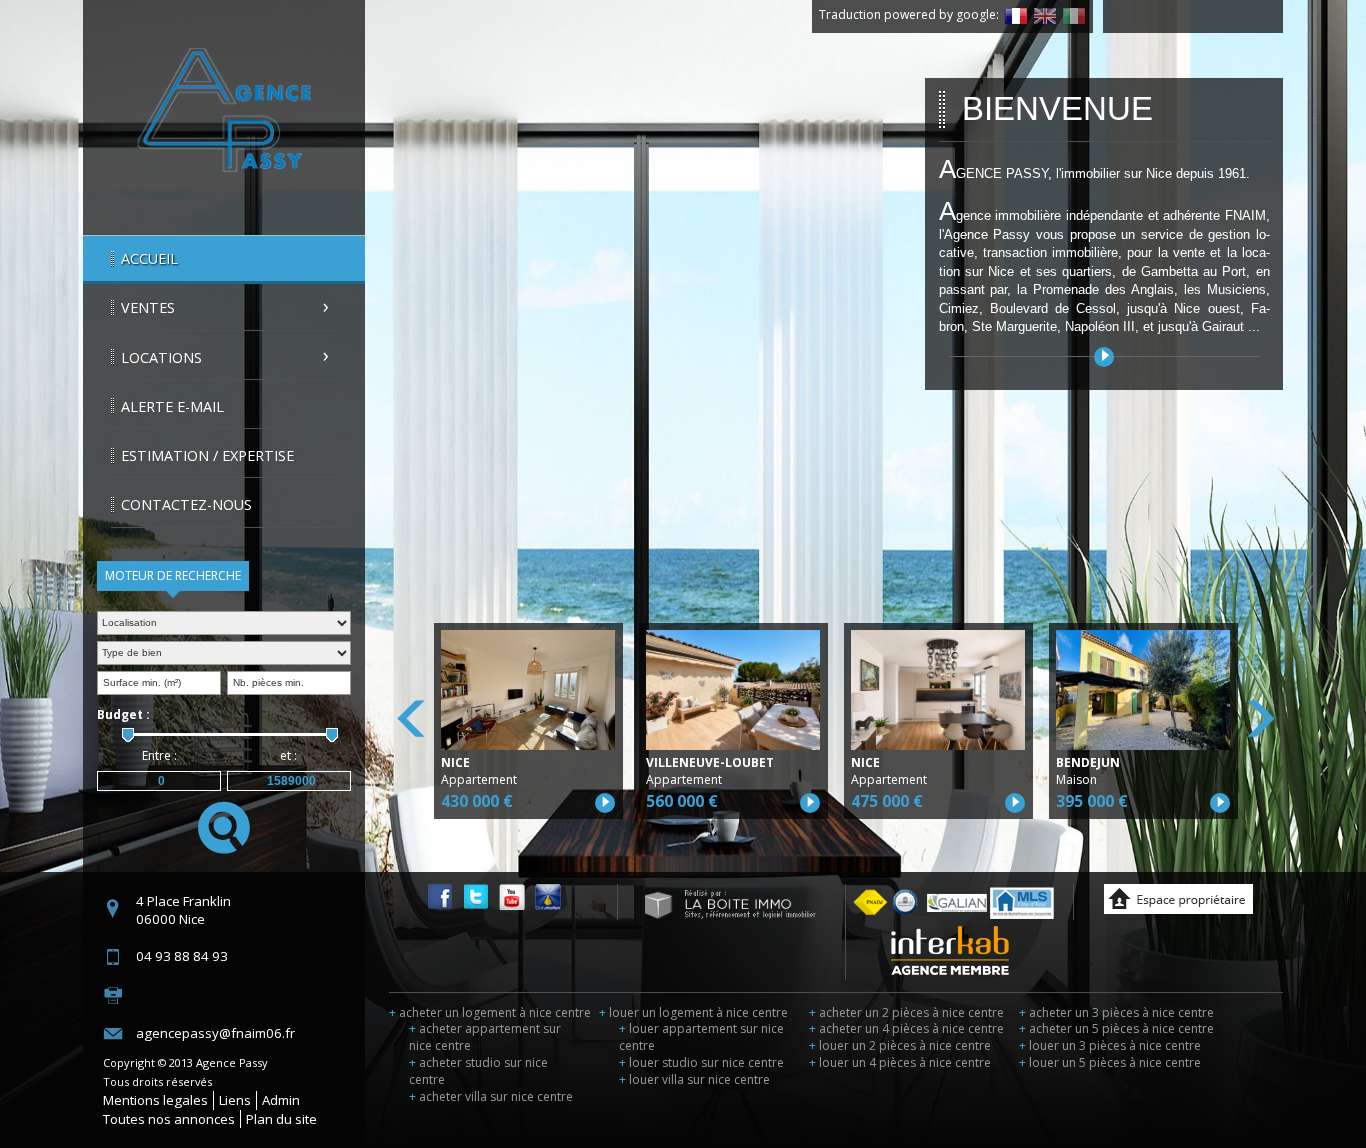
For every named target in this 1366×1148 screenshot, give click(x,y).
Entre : (159, 755)
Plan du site (281, 1119)
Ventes (148, 307)
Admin (281, 1100)
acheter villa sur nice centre (491, 1096)
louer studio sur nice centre (701, 1062)
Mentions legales (155, 1100)
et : (288, 755)
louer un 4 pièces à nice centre (900, 1062)
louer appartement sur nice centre (701, 1037)
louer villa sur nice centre (694, 1079)
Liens (235, 1100)
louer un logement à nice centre (693, 1012)
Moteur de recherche (173, 575)
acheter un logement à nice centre (490, 1012)
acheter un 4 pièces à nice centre (906, 1028)
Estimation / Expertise (207, 455)
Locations (161, 357)
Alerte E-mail (172, 406)
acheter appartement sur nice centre (485, 1037)
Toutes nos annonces (169, 1119)
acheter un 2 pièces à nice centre (906, 1012)
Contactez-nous (186, 504)
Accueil (149, 258)
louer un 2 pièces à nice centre (900, 1045)
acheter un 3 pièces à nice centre (1116, 1012)
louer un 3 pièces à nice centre (1110, 1045)
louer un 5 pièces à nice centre (1110, 1062)
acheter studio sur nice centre (478, 1071)
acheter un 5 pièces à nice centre (1116, 1028)
